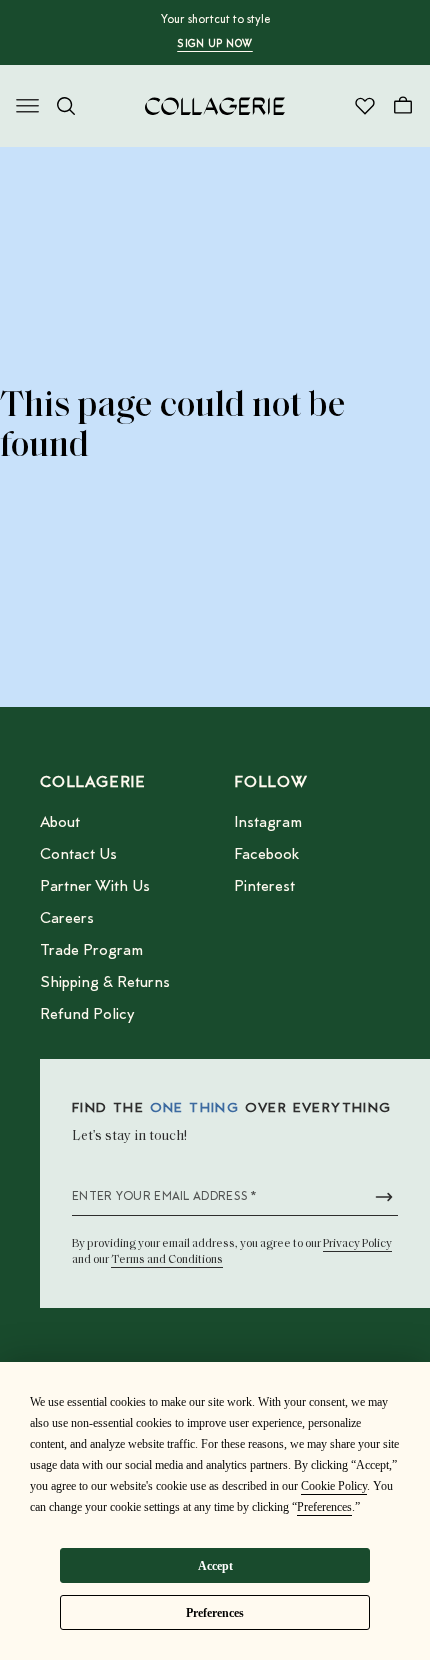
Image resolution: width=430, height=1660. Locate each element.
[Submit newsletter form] (384, 1197)
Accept (215, 1566)
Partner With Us (95, 887)
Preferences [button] (324, 1507)
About (60, 823)
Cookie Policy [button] (334, 1486)
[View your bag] (403, 106)
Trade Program (91, 951)
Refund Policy (87, 1015)
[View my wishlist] (365, 106)
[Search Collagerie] (66, 106)
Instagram (268, 823)
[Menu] (27, 106)
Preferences (215, 1613)
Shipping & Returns (105, 983)
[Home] (215, 106)
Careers (67, 919)
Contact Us (78, 855)
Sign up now (215, 45)
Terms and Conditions (167, 1260)
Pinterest (264, 887)
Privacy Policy (357, 1244)
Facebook (266, 855)
